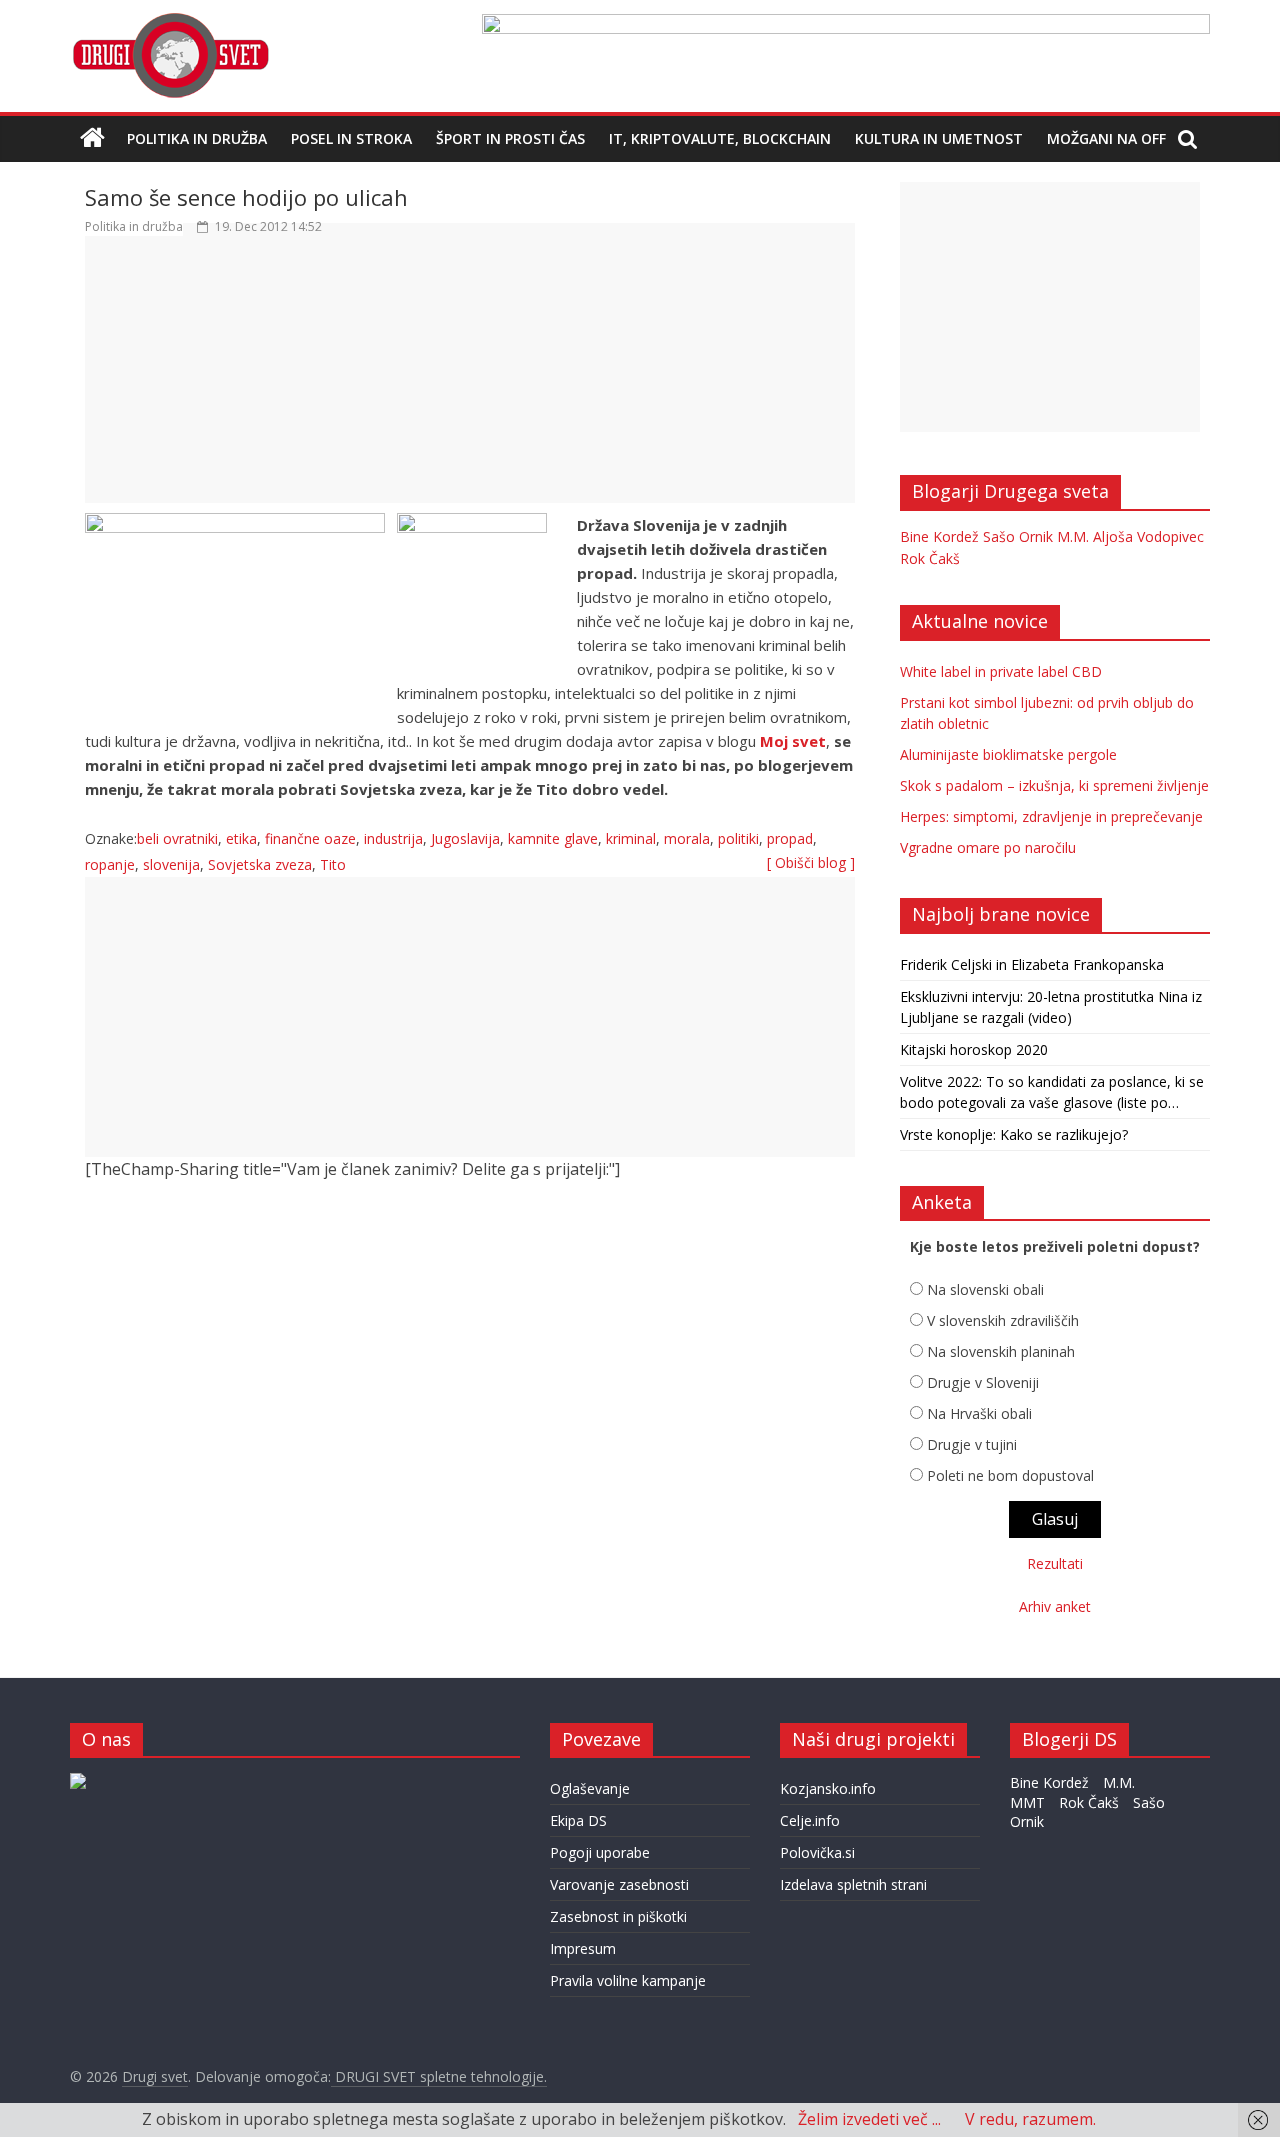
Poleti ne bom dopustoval (1010, 1475)
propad (790, 838)
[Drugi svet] (170, 22)
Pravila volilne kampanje (628, 1980)
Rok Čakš (930, 558)
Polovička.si (817, 1852)
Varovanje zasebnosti (619, 1884)
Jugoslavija (465, 838)
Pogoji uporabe (600, 1852)
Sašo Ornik (1018, 536)
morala (687, 838)
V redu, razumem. (1030, 2119)
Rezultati (1055, 1563)
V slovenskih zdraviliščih (1003, 1320)
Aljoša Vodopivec (1148, 536)
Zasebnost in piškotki (618, 1916)
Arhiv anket (1055, 1606)
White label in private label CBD (1001, 671)
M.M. (1073, 536)
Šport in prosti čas (510, 138)
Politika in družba (197, 138)
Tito (333, 864)
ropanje (110, 864)
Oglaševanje (590, 1788)
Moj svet (793, 741)
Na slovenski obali (985, 1289)
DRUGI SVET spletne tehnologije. (439, 2076)
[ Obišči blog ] (811, 862)
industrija (393, 838)
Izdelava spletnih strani (853, 1884)
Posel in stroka (351, 138)
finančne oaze (310, 838)
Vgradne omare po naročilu (988, 847)
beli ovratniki (177, 838)
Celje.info (810, 1820)
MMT (1027, 1802)
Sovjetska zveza (260, 864)
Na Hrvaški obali (979, 1413)
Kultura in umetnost (939, 138)
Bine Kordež (939, 536)
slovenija (171, 864)
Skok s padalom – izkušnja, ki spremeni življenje (1054, 785)
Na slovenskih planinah (1001, 1351)
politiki (738, 838)
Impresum (583, 1948)
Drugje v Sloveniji (983, 1382)
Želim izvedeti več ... (869, 2119)
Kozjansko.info (828, 1788)
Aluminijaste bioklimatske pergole (1008, 754)
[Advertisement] (470, 379)
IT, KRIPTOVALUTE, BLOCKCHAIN (720, 138)
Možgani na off (1106, 138)
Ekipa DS (578, 1820)
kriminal (631, 838)
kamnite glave (553, 838)
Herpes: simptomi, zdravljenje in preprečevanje (1051, 816)
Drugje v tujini (972, 1444)
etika (241, 838)
